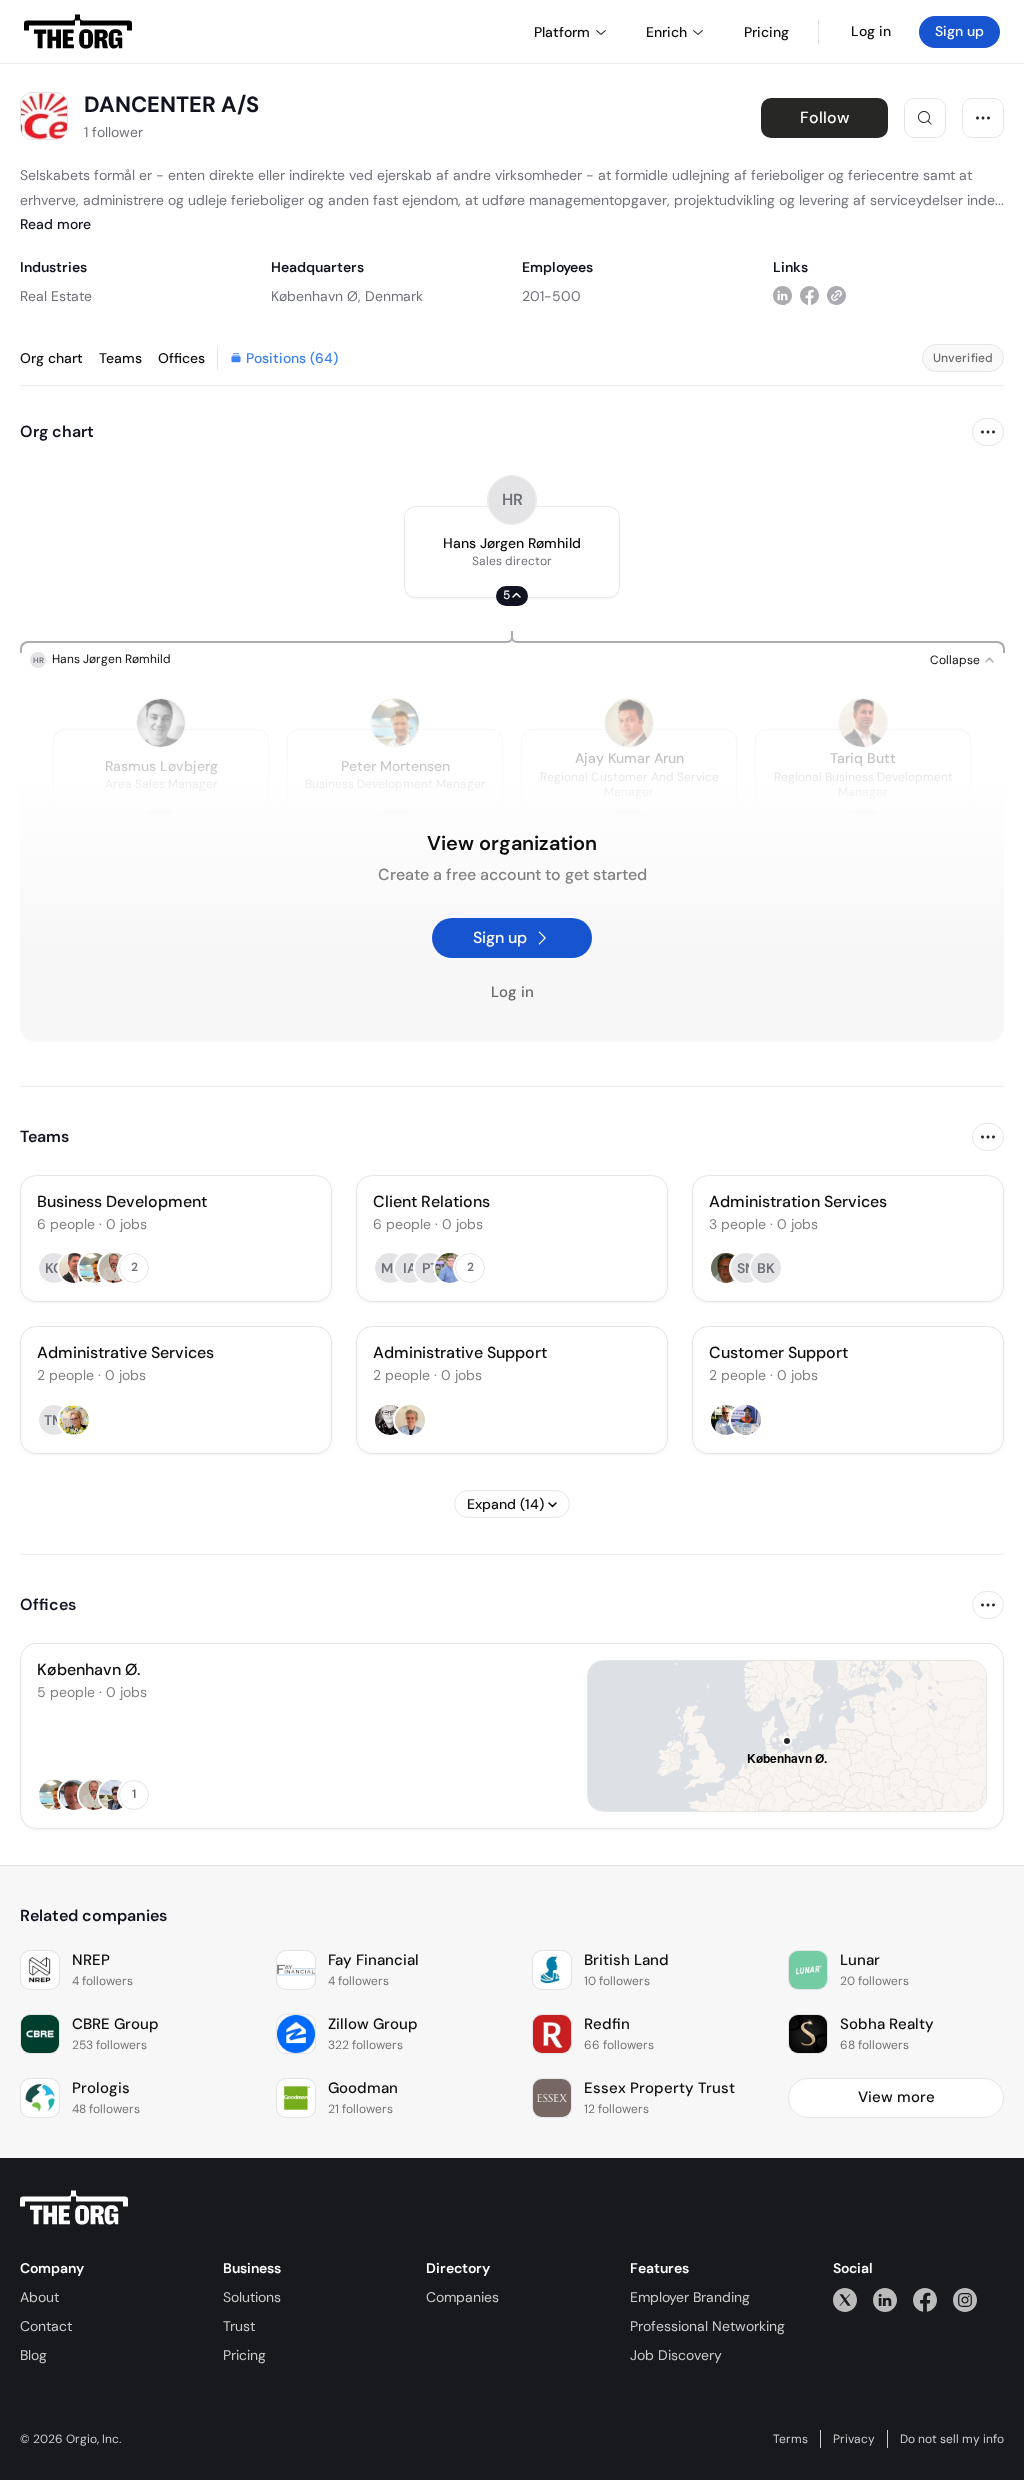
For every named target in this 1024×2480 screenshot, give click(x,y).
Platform (562, 32)
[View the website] (836, 295)
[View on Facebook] (809, 295)
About (39, 2297)
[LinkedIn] (885, 2299)
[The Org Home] (78, 32)
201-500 (551, 296)
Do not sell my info (952, 2439)
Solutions (252, 2297)
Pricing (244, 2355)
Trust (239, 2326)
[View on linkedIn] (782, 295)
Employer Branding (690, 2297)
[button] (512, 552)
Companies (462, 2297)
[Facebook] (925, 2299)
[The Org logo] (74, 2208)
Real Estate (56, 296)
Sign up (959, 31)
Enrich (666, 32)
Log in (871, 31)
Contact (46, 2326)
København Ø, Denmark (347, 296)
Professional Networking (707, 2326)
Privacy (854, 2439)
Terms (790, 2439)
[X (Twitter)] (845, 2299)
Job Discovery (676, 2355)
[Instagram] (965, 2299)
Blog (33, 2355)
